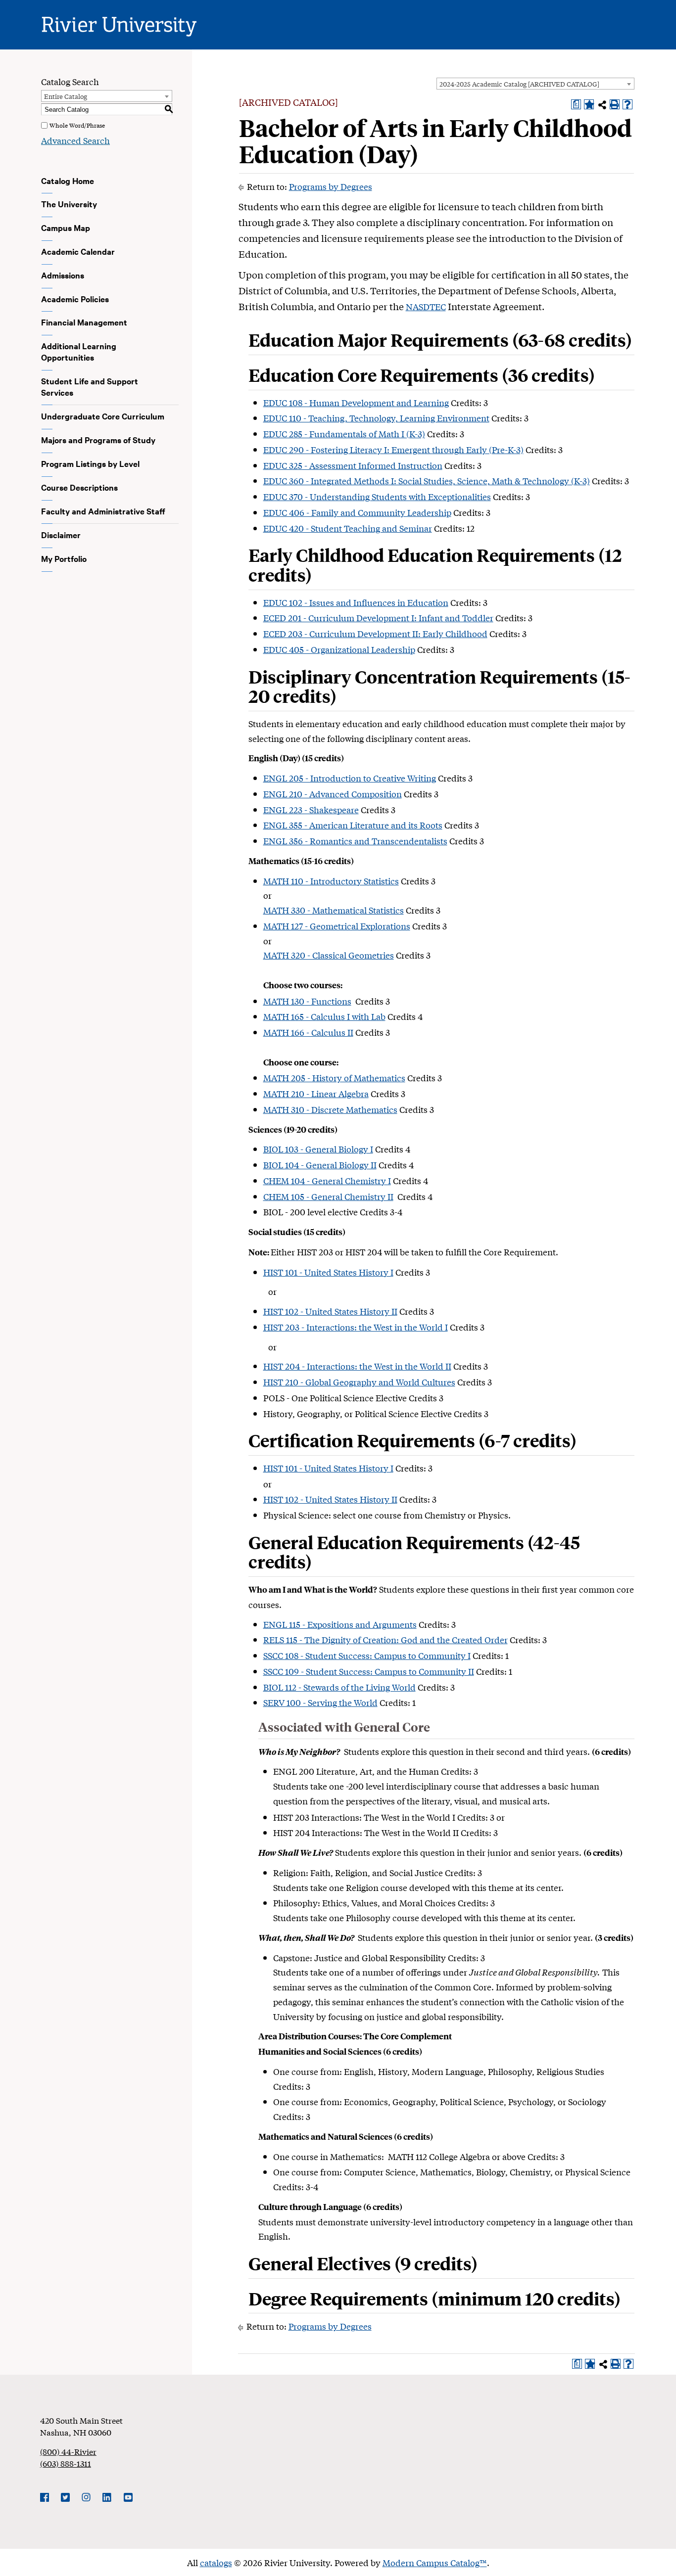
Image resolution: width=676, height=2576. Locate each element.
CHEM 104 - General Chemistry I (327, 1180)
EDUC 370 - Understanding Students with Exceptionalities (377, 496)
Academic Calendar (78, 251)
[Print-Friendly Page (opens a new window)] (615, 104)
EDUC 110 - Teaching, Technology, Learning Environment (376, 418)
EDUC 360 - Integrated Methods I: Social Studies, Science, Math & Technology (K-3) (427, 481)
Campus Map (66, 228)
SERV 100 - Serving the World (320, 1702)
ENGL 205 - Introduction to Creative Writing (350, 778)
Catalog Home (68, 181)
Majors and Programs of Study (98, 440)
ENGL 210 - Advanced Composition (333, 794)
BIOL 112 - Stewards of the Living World (339, 1687)
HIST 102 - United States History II (330, 1311)
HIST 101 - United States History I (328, 1272)
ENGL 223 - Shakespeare (311, 809)
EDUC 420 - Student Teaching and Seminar (348, 528)
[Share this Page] (602, 105)
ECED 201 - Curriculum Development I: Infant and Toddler (378, 618)
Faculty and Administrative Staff (103, 511)
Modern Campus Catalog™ (435, 2562)
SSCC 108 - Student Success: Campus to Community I (367, 1655)
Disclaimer (61, 535)
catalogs (216, 2562)
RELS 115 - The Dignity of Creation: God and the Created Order (386, 1639)
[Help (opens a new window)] (628, 104)
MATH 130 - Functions (307, 1001)
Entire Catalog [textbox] (66, 96)
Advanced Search (75, 140)
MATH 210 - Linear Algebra (316, 1093)
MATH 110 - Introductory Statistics (331, 881)
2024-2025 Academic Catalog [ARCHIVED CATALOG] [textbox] (519, 84)
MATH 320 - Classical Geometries (329, 955)
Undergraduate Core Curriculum (103, 416)
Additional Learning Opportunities (79, 351)
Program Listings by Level (90, 463)
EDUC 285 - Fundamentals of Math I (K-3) (344, 434)
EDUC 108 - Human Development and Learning (356, 402)
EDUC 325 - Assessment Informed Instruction (353, 465)
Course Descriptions (79, 487)
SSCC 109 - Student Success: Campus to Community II (369, 1671)
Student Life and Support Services (90, 387)
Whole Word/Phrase (77, 125)
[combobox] (535, 84)
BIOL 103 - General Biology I (318, 1149)
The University (69, 204)
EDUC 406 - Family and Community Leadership (357, 512)
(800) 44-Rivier (68, 2451)
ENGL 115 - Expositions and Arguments (340, 1624)
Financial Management (84, 322)
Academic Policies (75, 299)
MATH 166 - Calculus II (308, 1032)
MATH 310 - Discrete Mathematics (330, 1109)
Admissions (63, 275)
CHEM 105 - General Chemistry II (328, 1196)
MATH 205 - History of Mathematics (334, 1078)
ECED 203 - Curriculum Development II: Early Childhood (375, 633)
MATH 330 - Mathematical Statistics (334, 910)
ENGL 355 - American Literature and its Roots (353, 825)
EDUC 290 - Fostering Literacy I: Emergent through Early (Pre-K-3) (393, 449)
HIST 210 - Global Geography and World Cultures (359, 1382)
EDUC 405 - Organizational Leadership (339, 649)
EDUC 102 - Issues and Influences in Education (356, 602)
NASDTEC (426, 306)
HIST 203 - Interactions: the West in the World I (356, 1327)
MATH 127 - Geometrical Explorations (337, 926)
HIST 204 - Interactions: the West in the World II (357, 1366)
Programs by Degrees (331, 186)
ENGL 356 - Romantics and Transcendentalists (355, 841)
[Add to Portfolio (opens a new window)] (589, 104)
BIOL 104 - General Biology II (320, 1165)
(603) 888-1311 (66, 2463)
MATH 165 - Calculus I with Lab (324, 1016)
